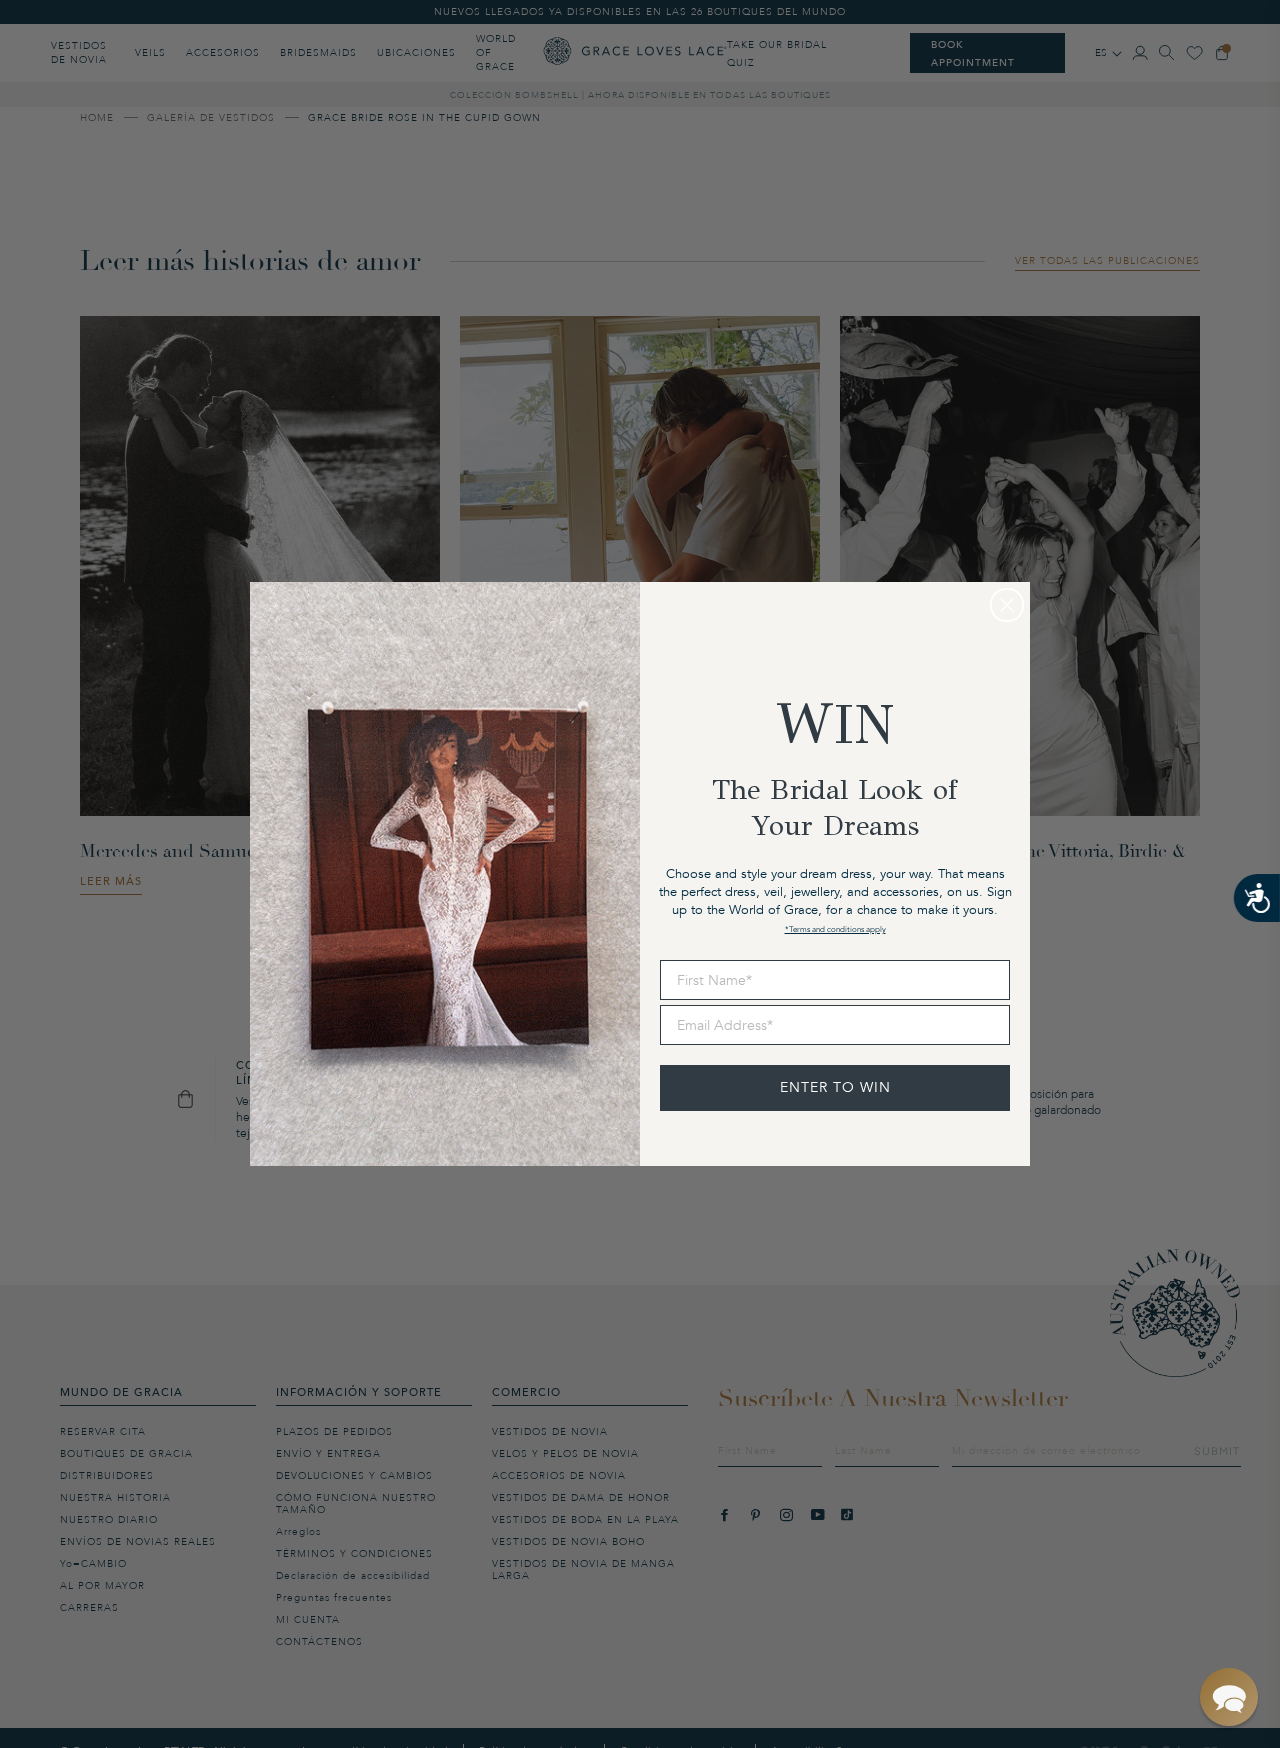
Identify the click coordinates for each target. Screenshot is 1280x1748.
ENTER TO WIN (835, 1087)
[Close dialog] (1007, 605)
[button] (1229, 1697)
